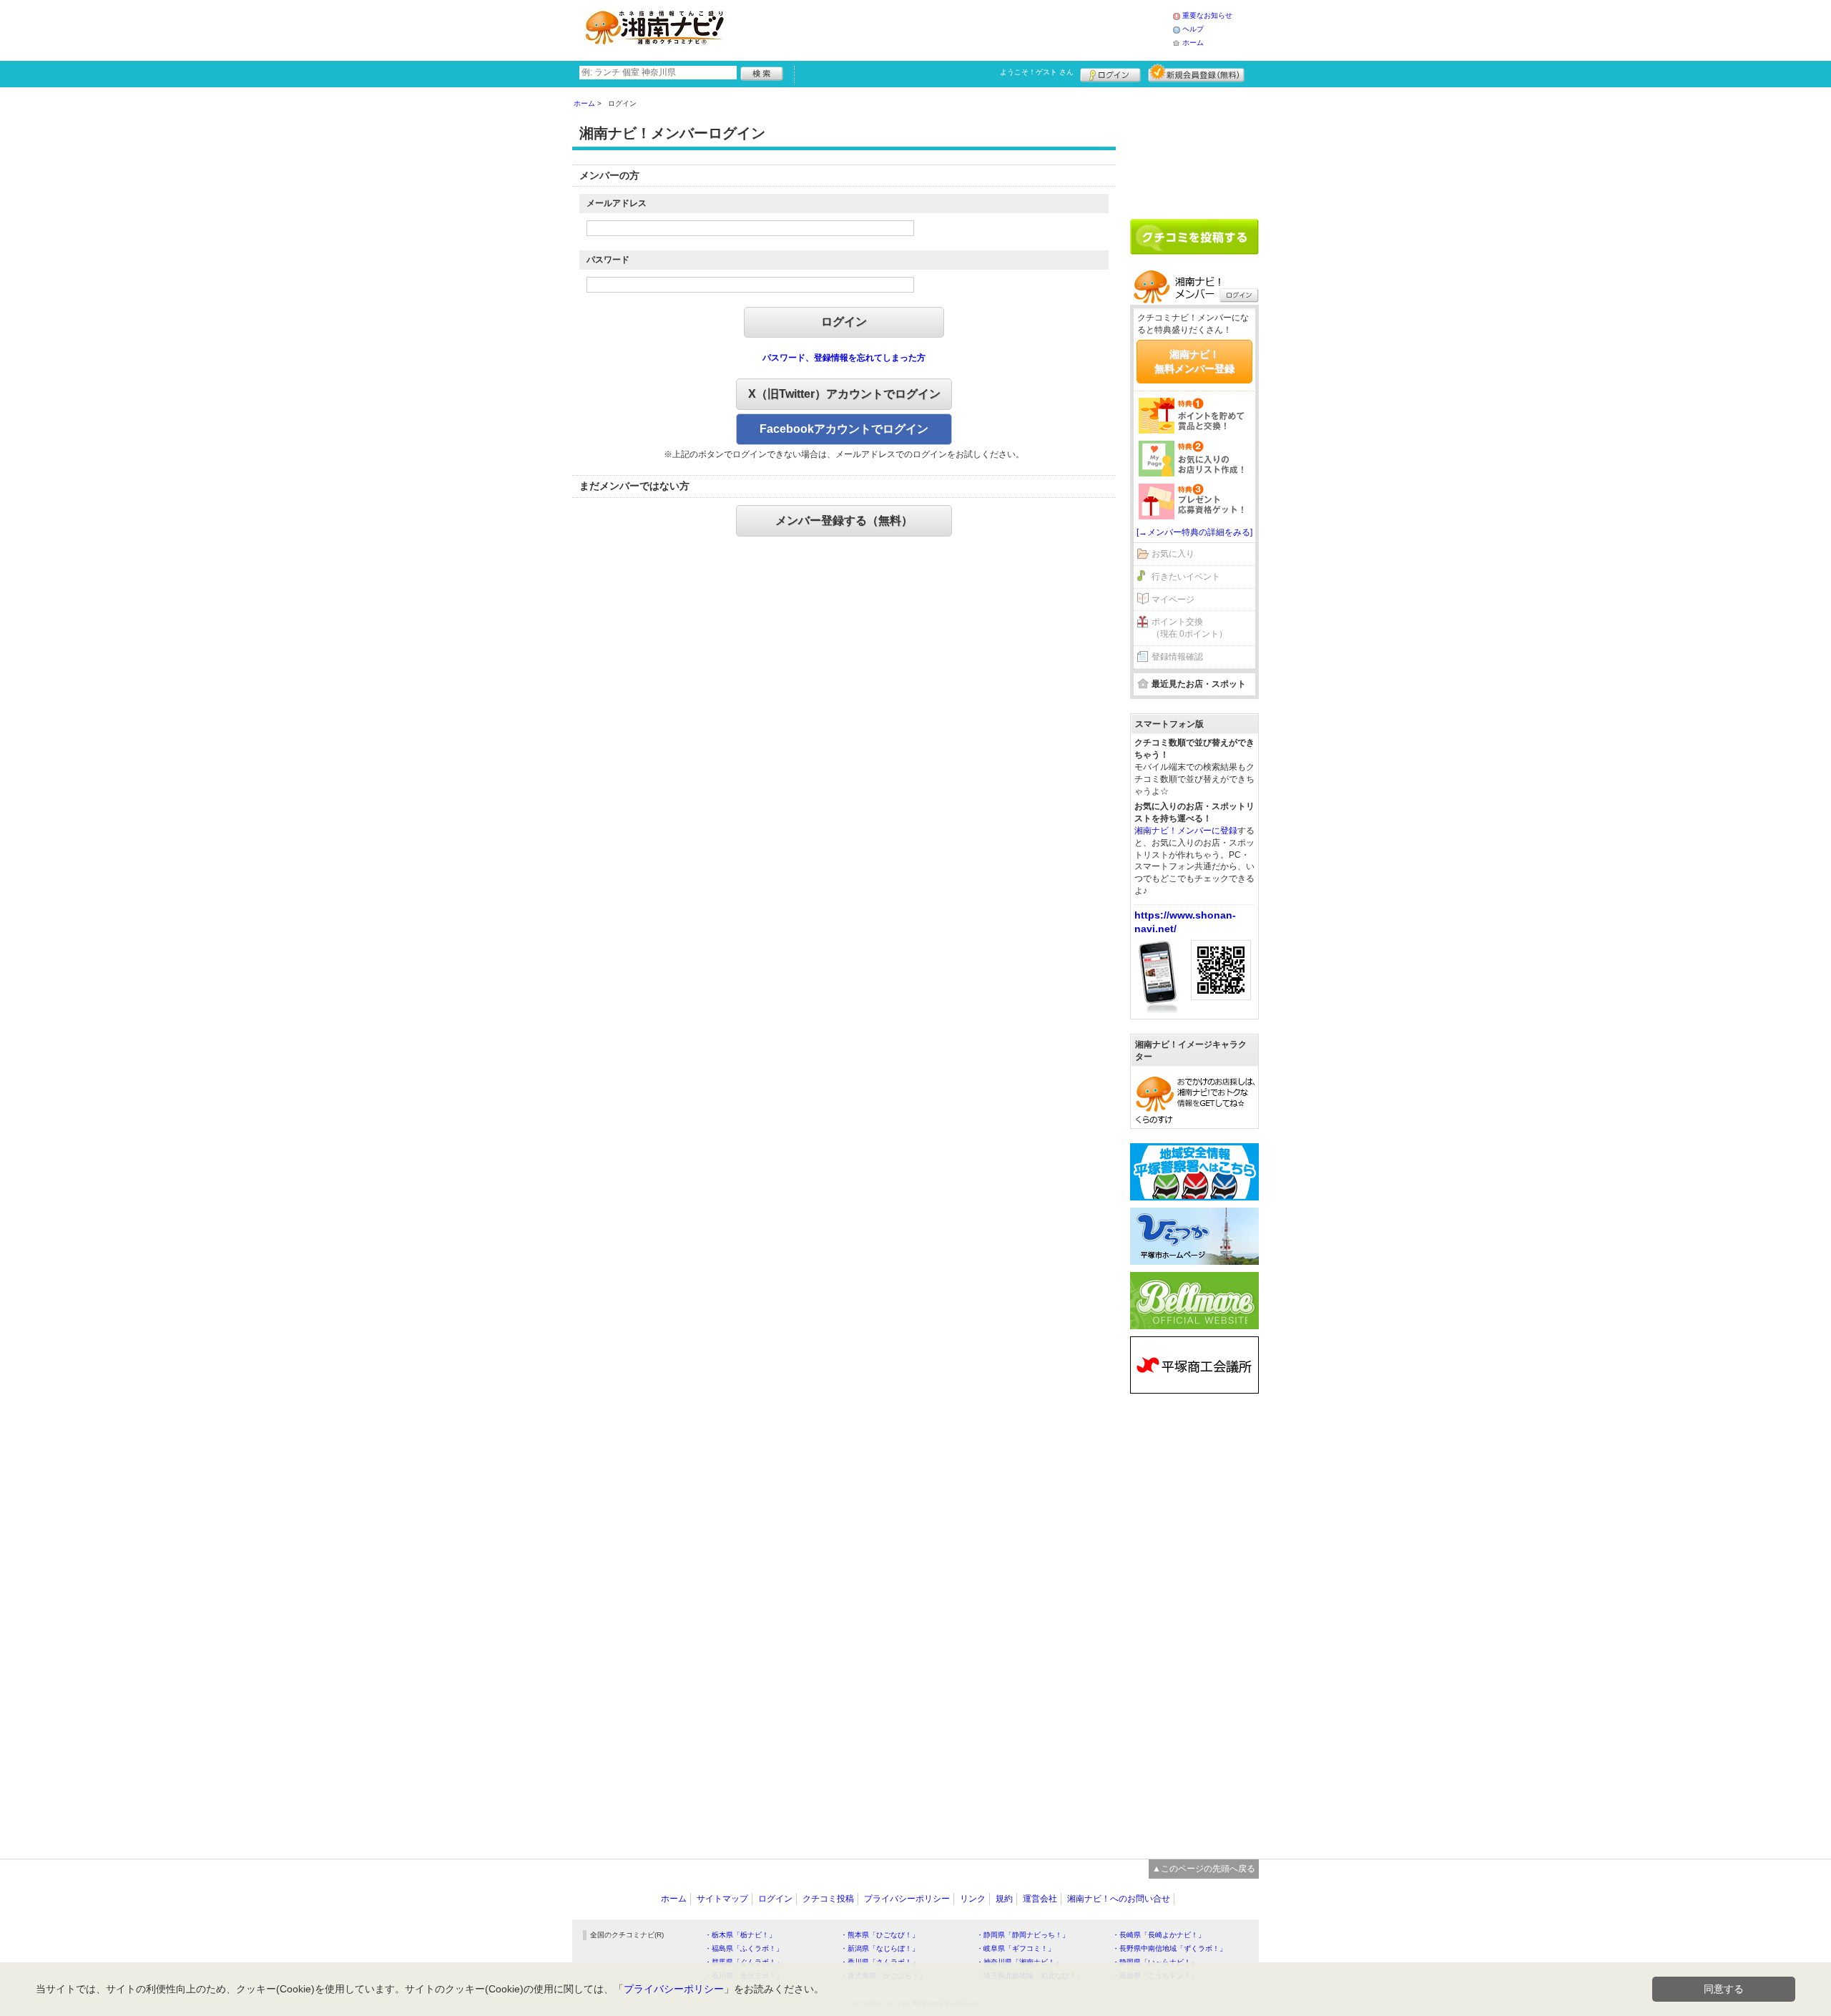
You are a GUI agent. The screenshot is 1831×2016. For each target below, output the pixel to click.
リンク (973, 1899)
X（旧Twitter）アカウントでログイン (844, 394)
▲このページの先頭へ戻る (1204, 1869)
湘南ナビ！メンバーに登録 (1186, 831)
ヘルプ (1193, 29)
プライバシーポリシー (907, 1899)
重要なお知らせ (1207, 15)
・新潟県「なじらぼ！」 (880, 1948)
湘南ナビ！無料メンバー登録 (1194, 361)
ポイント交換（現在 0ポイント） (1189, 628)
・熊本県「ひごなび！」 (880, 1935)
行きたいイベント (1186, 577)
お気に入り (1173, 554)
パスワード (608, 260)
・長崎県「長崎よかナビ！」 (1159, 1935)
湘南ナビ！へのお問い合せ (1119, 1899)
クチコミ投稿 (828, 1899)
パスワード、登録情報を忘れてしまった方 (844, 358)
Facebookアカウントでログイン (844, 429)
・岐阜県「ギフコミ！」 (1016, 1948)
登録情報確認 (1177, 657)
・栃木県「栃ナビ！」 (740, 1935)
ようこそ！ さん (1037, 72)
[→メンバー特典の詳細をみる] (1194, 532)
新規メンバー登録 (1196, 73)
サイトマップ (722, 1899)
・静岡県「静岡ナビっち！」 (1023, 1935)
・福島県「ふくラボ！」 (744, 1948)
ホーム (1193, 43)
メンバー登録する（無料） (844, 520)
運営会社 (1040, 1899)
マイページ (1173, 600)
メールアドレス (617, 203)
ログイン (1110, 73)
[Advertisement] (954, 29)
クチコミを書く (1194, 237)
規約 (1004, 1899)
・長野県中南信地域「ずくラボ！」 (1169, 1948)
